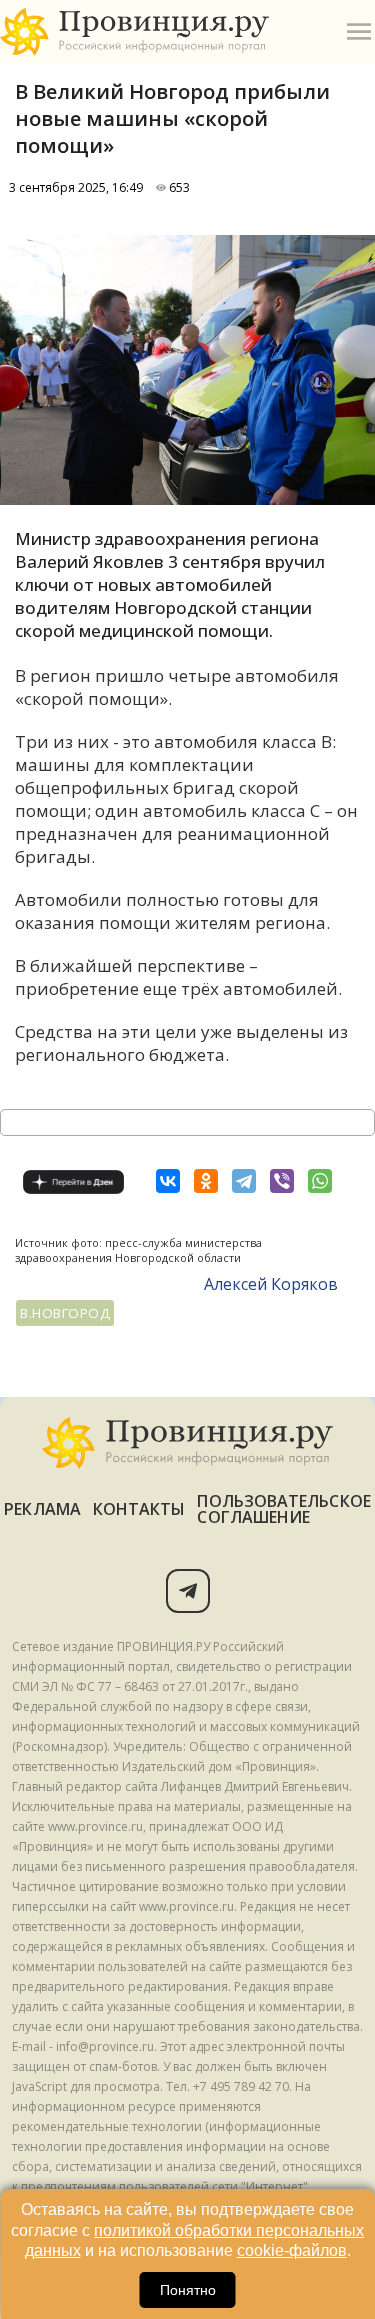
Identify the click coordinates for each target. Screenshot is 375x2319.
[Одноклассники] (206, 1181)
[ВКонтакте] (168, 1181)
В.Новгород (65, 1313)
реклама (42, 1509)
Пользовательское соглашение (283, 1509)
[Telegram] (244, 1181)
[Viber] (282, 1181)
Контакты (139, 1509)
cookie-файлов (292, 2250)
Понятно (188, 2290)
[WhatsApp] (320, 1181)
